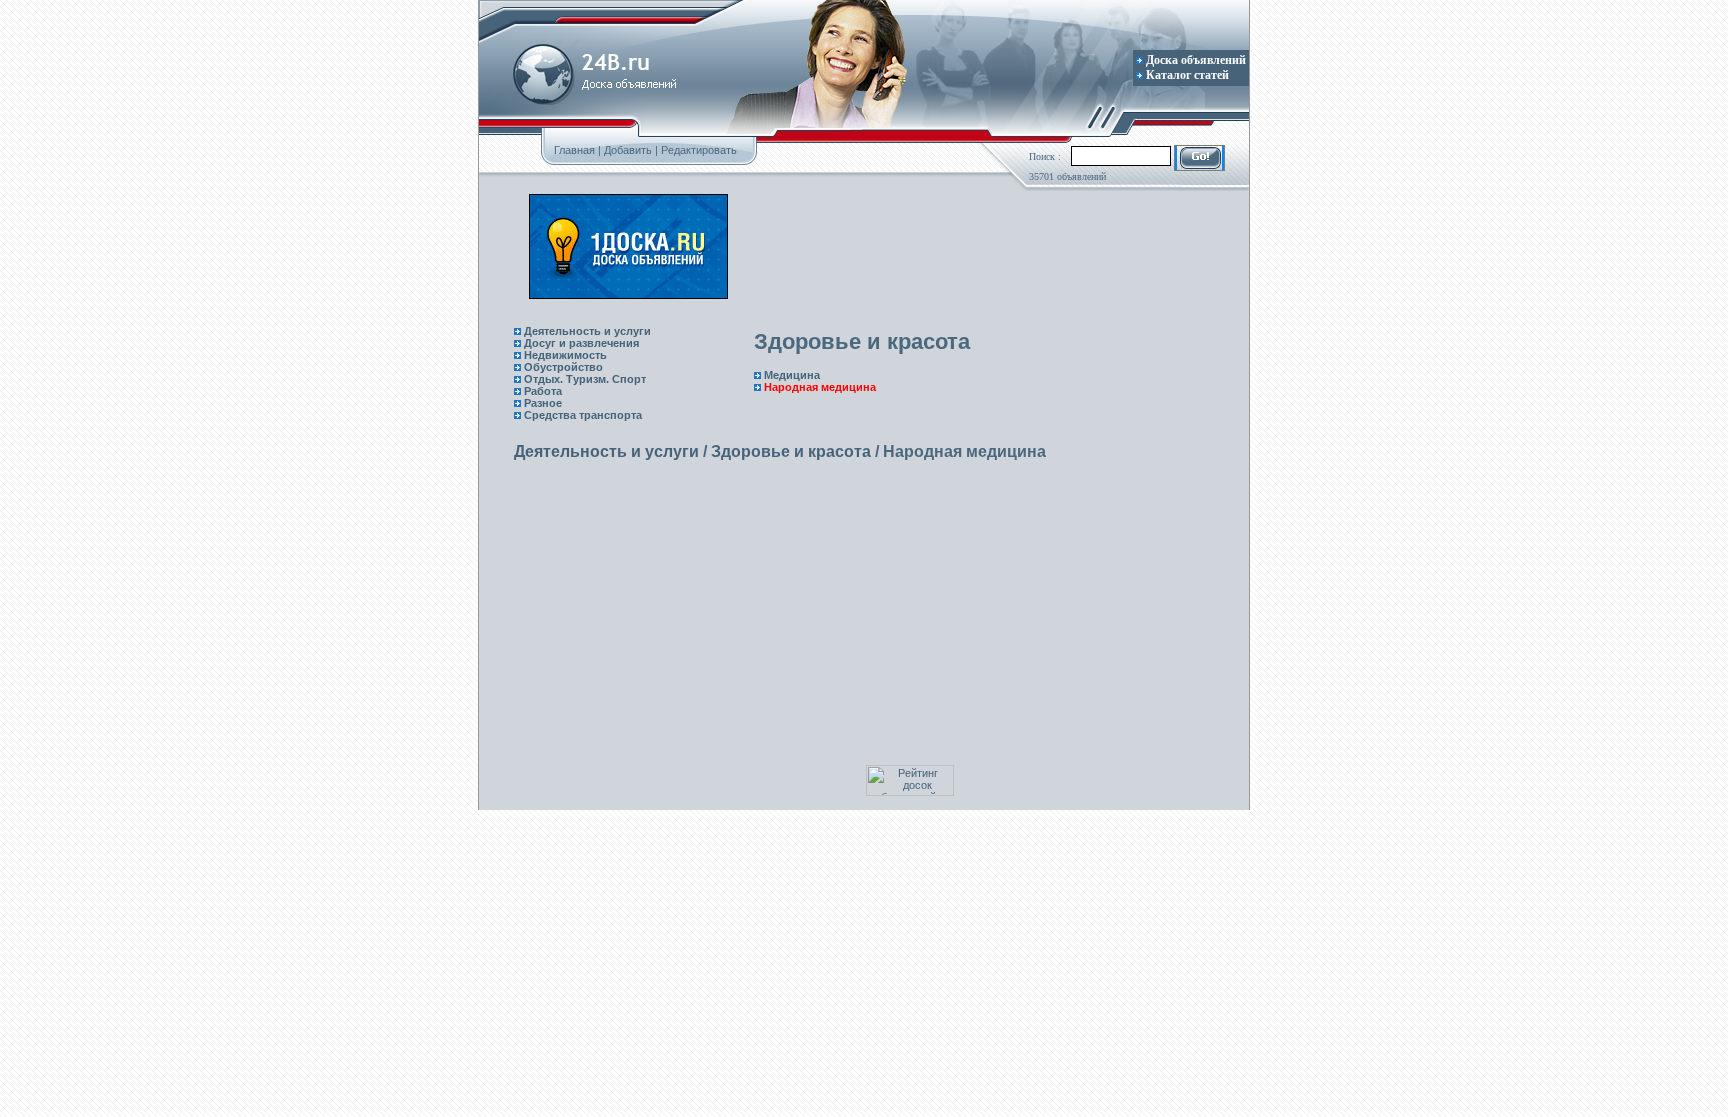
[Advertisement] (966, 247)
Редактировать (699, 150)
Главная (574, 150)
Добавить (628, 150)
